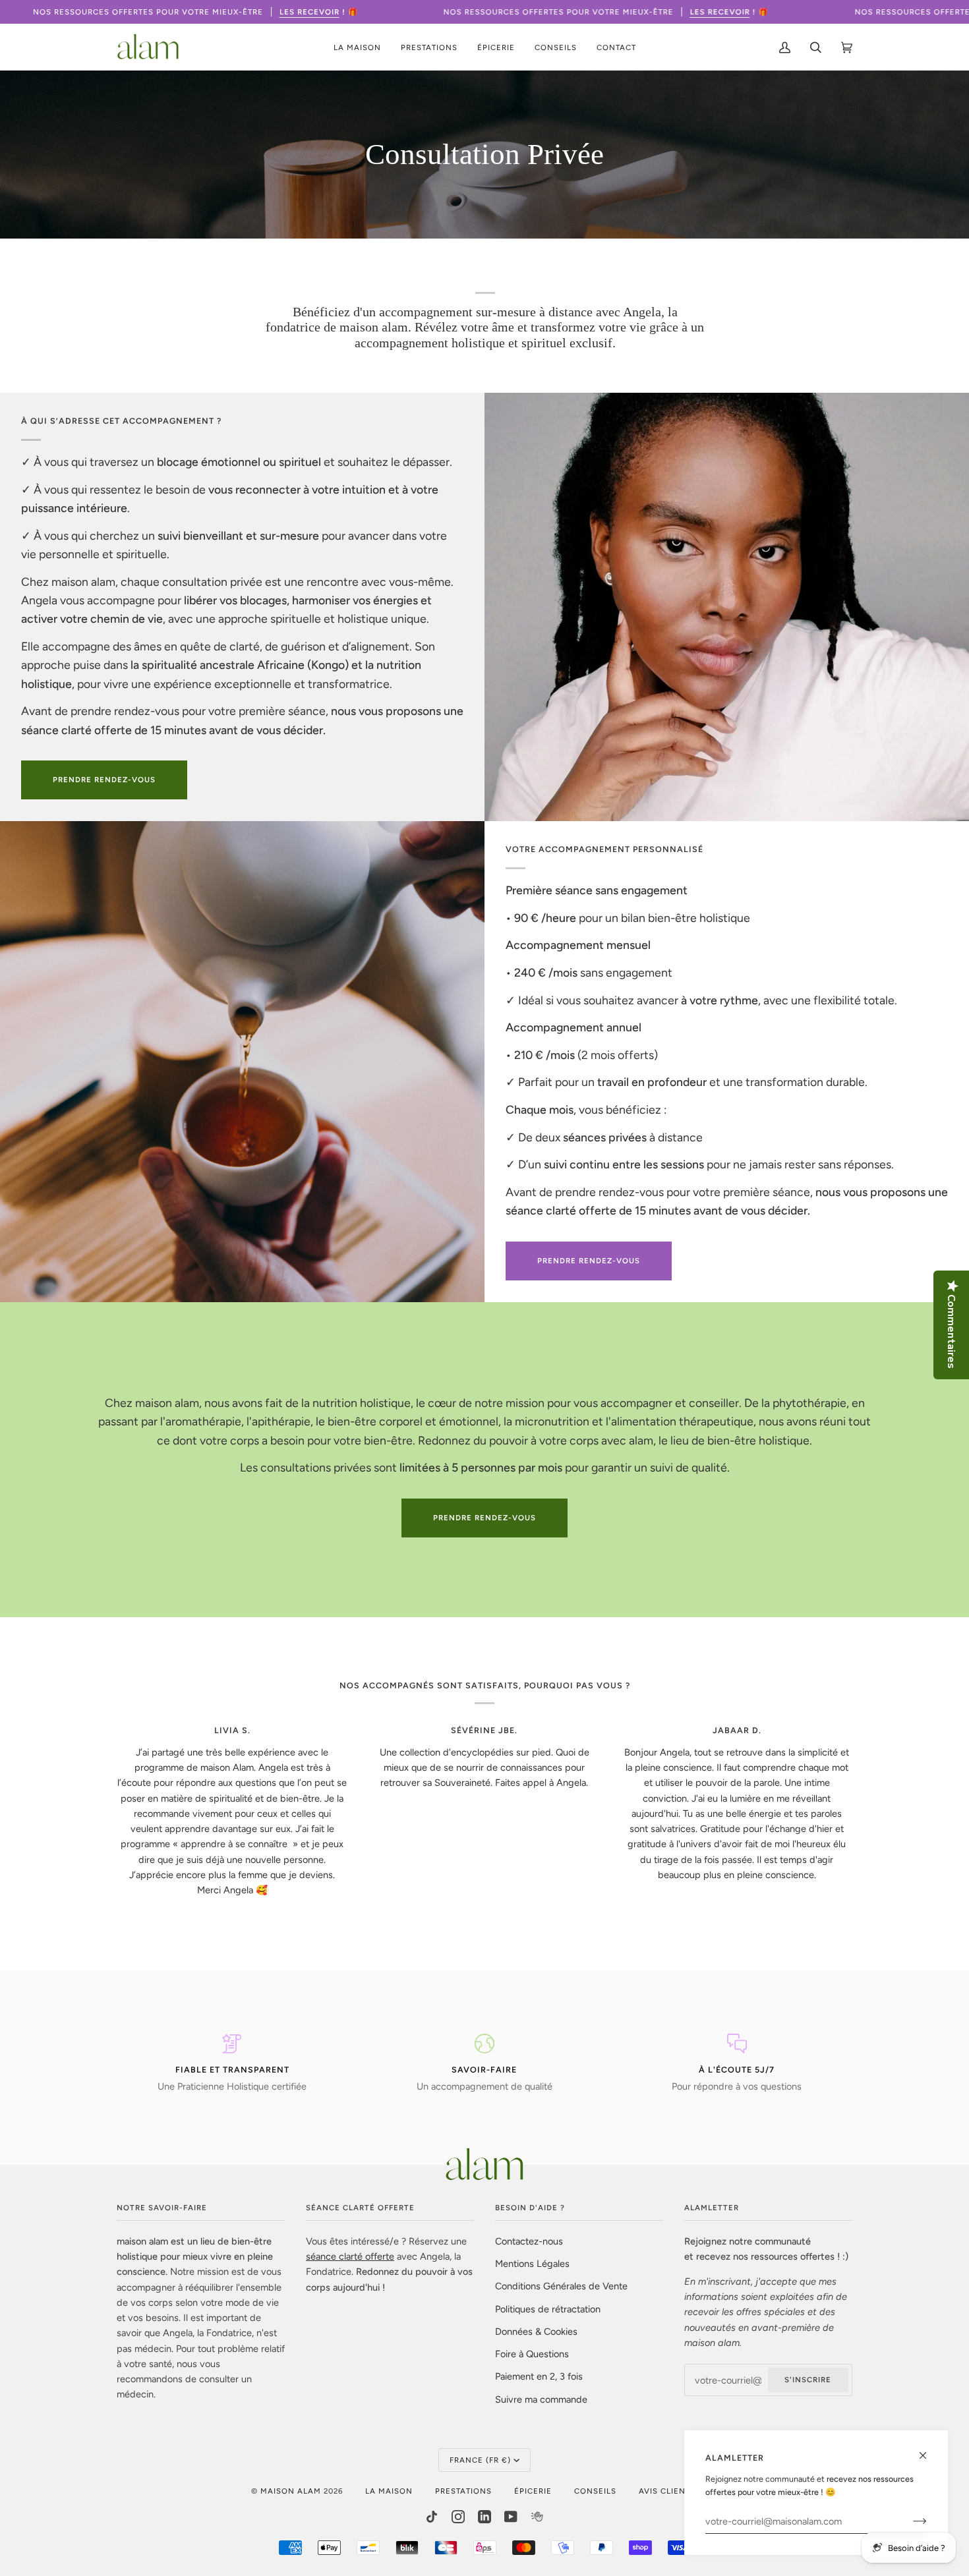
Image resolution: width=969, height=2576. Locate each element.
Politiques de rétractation (548, 2309)
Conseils (595, 2491)
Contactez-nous (529, 2241)
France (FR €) (480, 2460)
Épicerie (533, 2491)
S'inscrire (808, 2380)
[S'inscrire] (909, 2521)
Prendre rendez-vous (484, 1518)
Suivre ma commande (541, 2399)
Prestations (463, 2491)
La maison (389, 2491)
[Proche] (928, 2450)
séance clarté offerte (350, 2256)
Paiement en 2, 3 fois (539, 2376)
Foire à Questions (532, 2354)
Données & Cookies (536, 2332)
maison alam (291, 2491)
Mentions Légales (532, 2264)
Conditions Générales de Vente (561, 2286)
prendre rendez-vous (104, 780)
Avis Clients (667, 2491)
